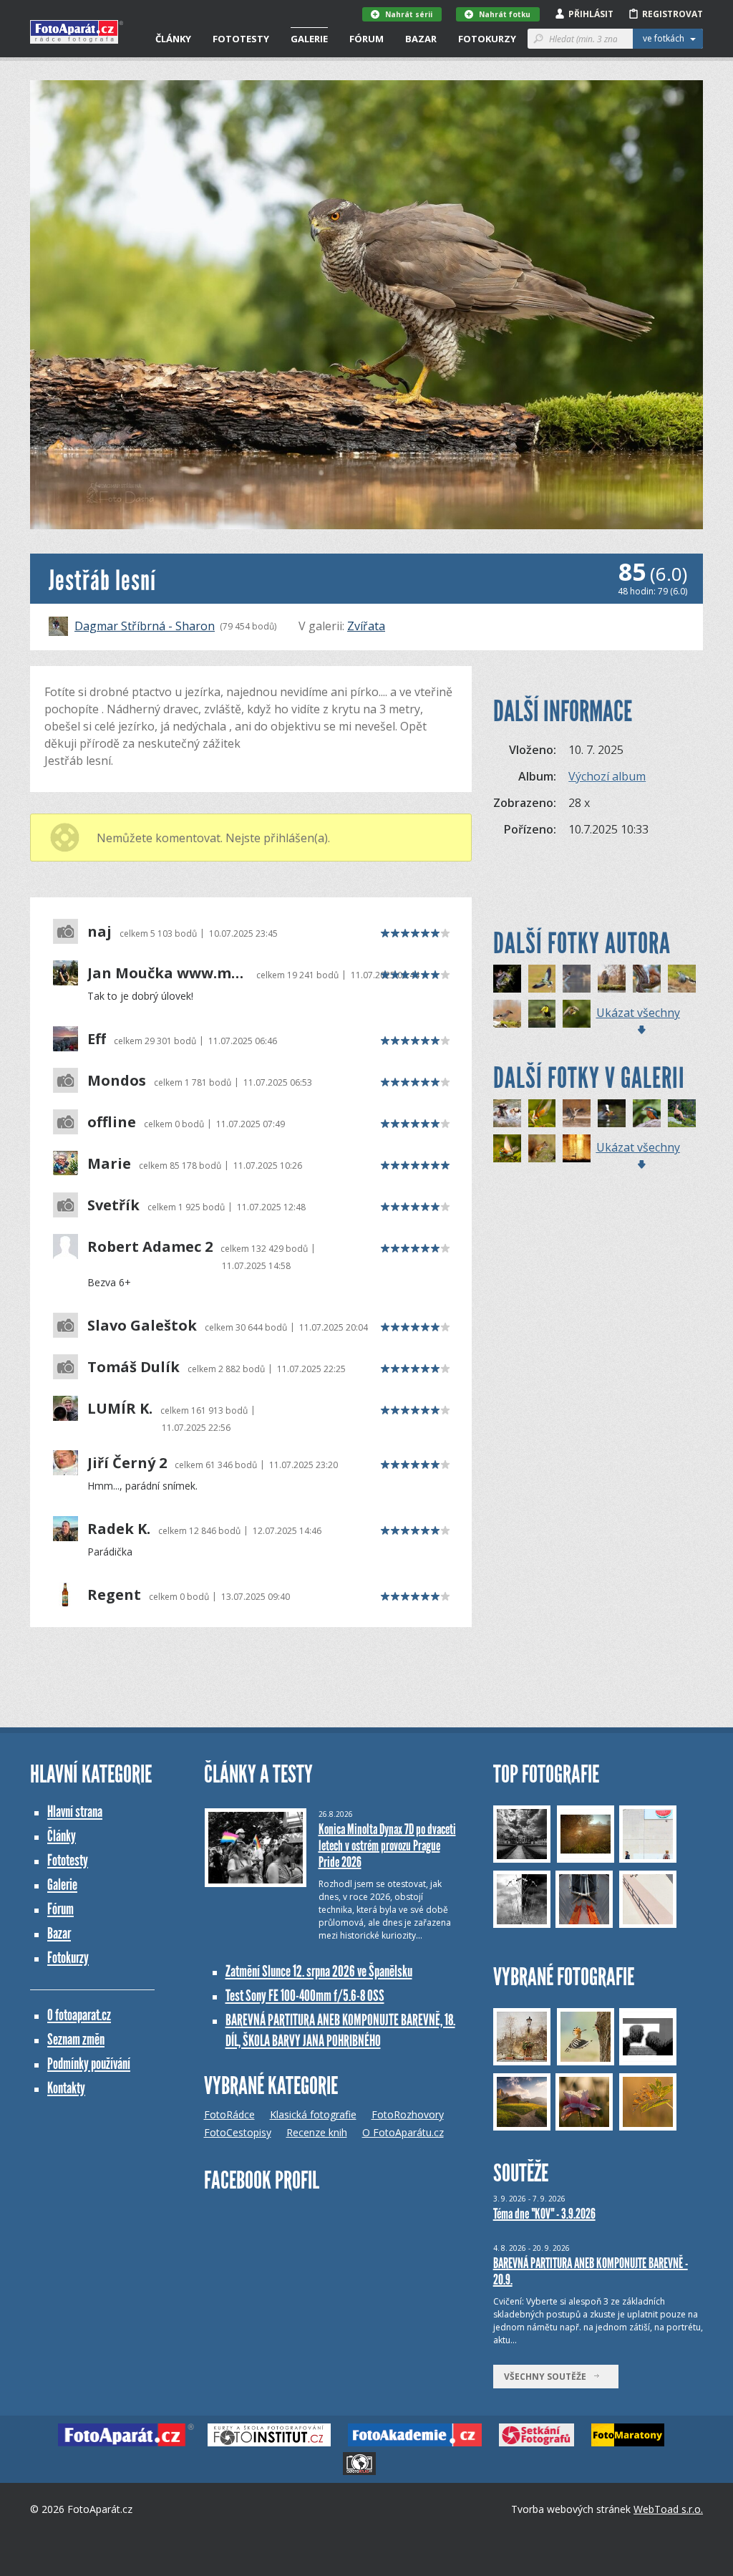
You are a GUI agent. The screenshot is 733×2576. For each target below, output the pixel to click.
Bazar (421, 39)
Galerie (309, 39)
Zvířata (366, 626)
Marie (109, 1164)
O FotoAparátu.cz (403, 2132)
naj (99, 932)
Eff (97, 1039)
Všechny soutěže (548, 2377)
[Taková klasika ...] (647, 1113)
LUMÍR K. (120, 1409)
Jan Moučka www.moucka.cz (168, 973)
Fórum (366, 39)
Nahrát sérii (409, 14)
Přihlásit (591, 14)
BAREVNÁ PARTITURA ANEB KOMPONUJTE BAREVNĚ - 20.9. (591, 2271)
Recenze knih (317, 2132)
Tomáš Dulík (134, 1367)
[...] (507, 1113)
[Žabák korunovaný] (507, 979)
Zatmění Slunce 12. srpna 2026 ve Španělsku (319, 1971)
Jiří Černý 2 (127, 1463)
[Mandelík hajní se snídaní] (542, 979)
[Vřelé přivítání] (507, 1148)
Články (173, 39)
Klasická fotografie (313, 2114)
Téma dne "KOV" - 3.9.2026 (544, 2214)
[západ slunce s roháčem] (577, 1148)
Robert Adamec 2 (150, 1247)
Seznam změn (76, 2039)
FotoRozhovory (408, 2114)
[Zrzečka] (542, 1148)
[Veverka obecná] (647, 979)
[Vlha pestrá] (577, 1014)
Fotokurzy (487, 39)
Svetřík (113, 1205)
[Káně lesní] (612, 979)
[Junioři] (612, 1113)
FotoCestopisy (238, 2132)
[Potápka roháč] (577, 979)
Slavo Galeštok (142, 1326)
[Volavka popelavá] (577, 1113)
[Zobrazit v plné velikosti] (366, 305)
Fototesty (241, 39)
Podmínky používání (89, 2064)
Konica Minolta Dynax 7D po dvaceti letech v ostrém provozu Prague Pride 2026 (387, 1846)
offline (112, 1122)
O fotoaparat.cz (79, 2015)
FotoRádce (229, 2114)
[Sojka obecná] (507, 1014)
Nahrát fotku (505, 14)
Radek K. (119, 1529)
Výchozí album (607, 776)
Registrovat (673, 14)
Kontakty (66, 2088)
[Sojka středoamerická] (682, 979)
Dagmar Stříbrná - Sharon (145, 626)
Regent (114, 1595)
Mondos (117, 1081)
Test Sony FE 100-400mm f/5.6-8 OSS (305, 1996)
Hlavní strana (75, 1812)
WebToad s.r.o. (668, 2509)
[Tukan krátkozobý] (542, 1014)
